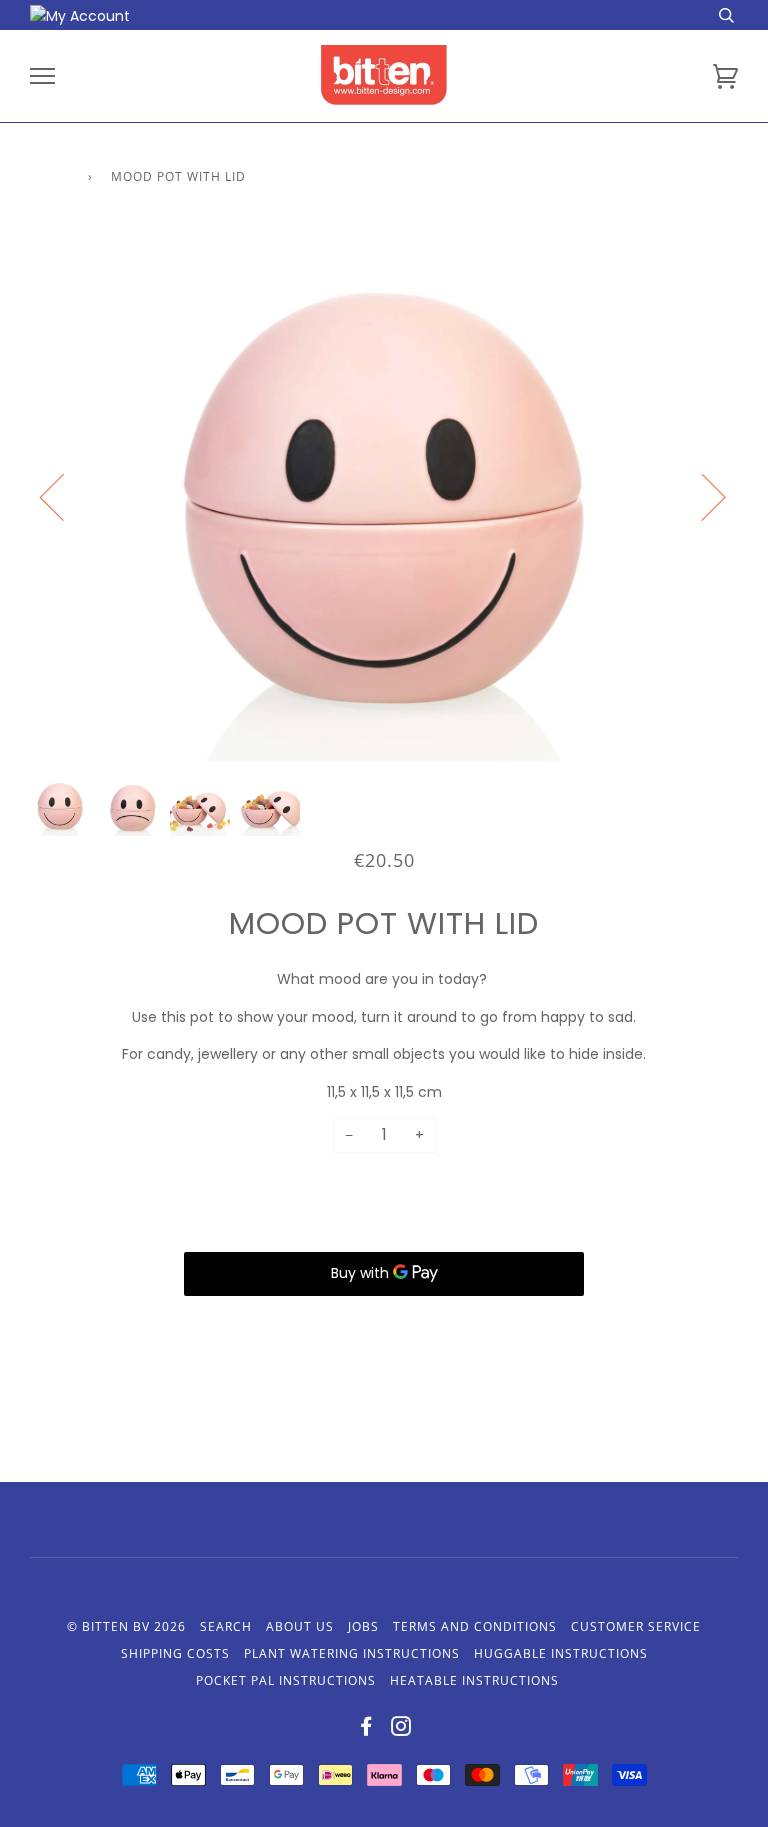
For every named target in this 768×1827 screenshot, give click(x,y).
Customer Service (636, 1626)
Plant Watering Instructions (352, 1653)
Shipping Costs (175, 1653)
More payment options (384, 1321)
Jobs (363, 1626)
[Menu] (42, 76)
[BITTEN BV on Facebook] (366, 1729)
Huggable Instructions (561, 1653)
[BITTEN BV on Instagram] (401, 1729)
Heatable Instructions (474, 1680)
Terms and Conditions (475, 1626)
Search (226, 1626)
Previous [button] (64, 496)
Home (50, 176)
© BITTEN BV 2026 (126, 1626)
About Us (300, 1626)
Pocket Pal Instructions (286, 1680)
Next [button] (701, 496)
